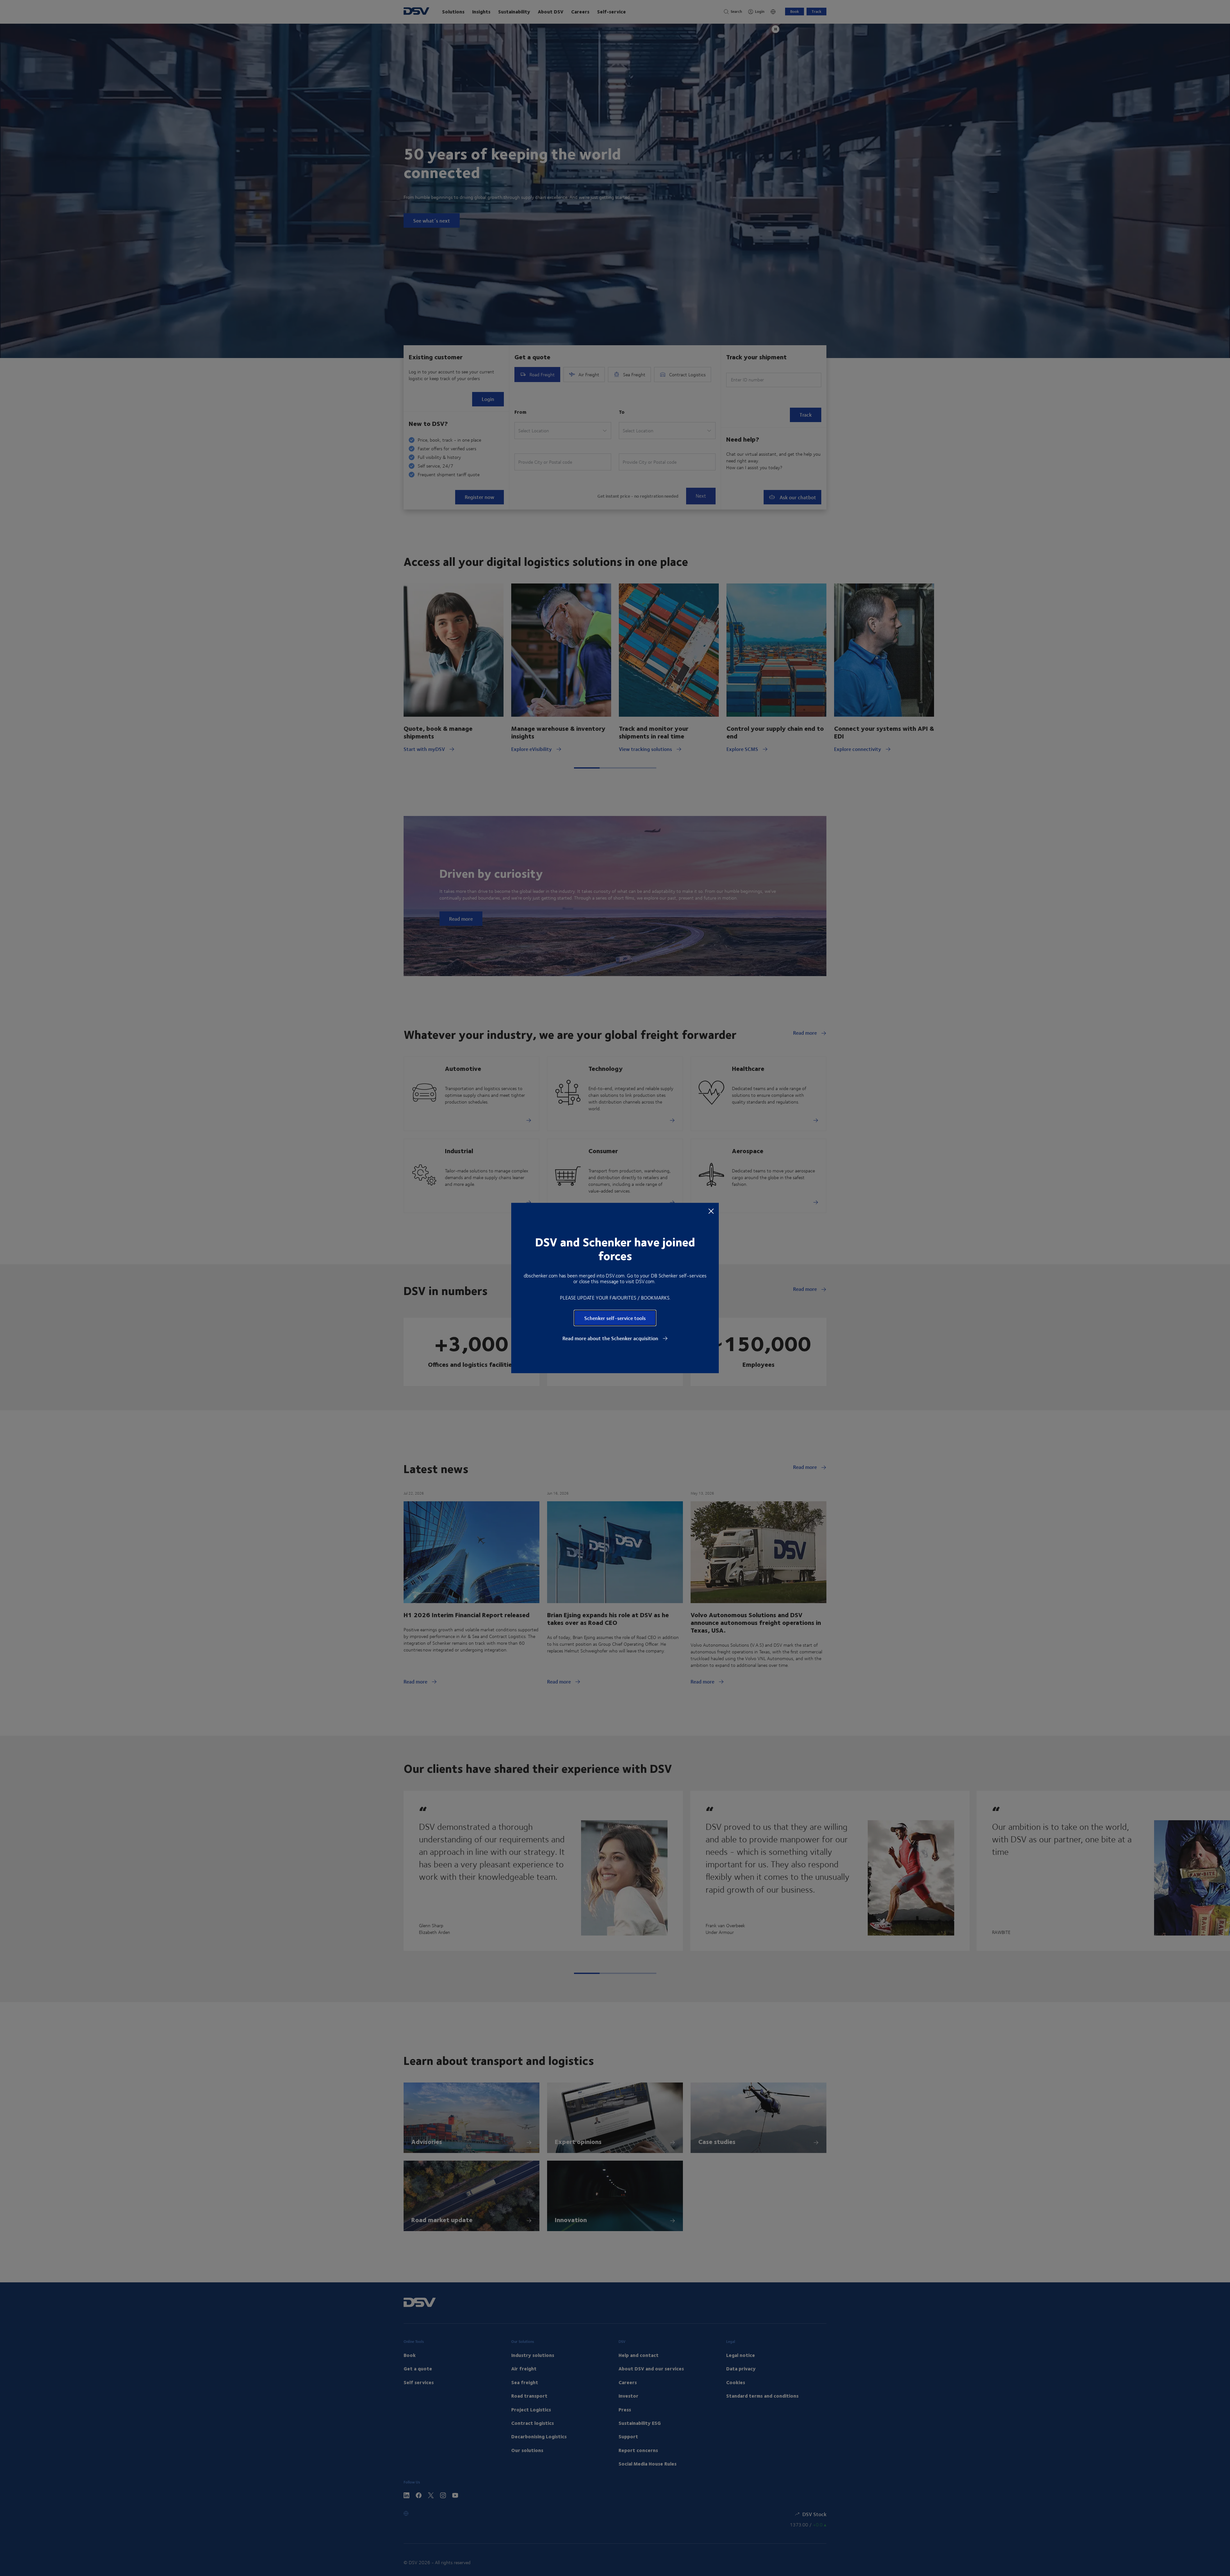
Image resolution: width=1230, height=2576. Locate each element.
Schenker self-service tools (615, 1318)
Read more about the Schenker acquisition (611, 1338)
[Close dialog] (711, 1211)
